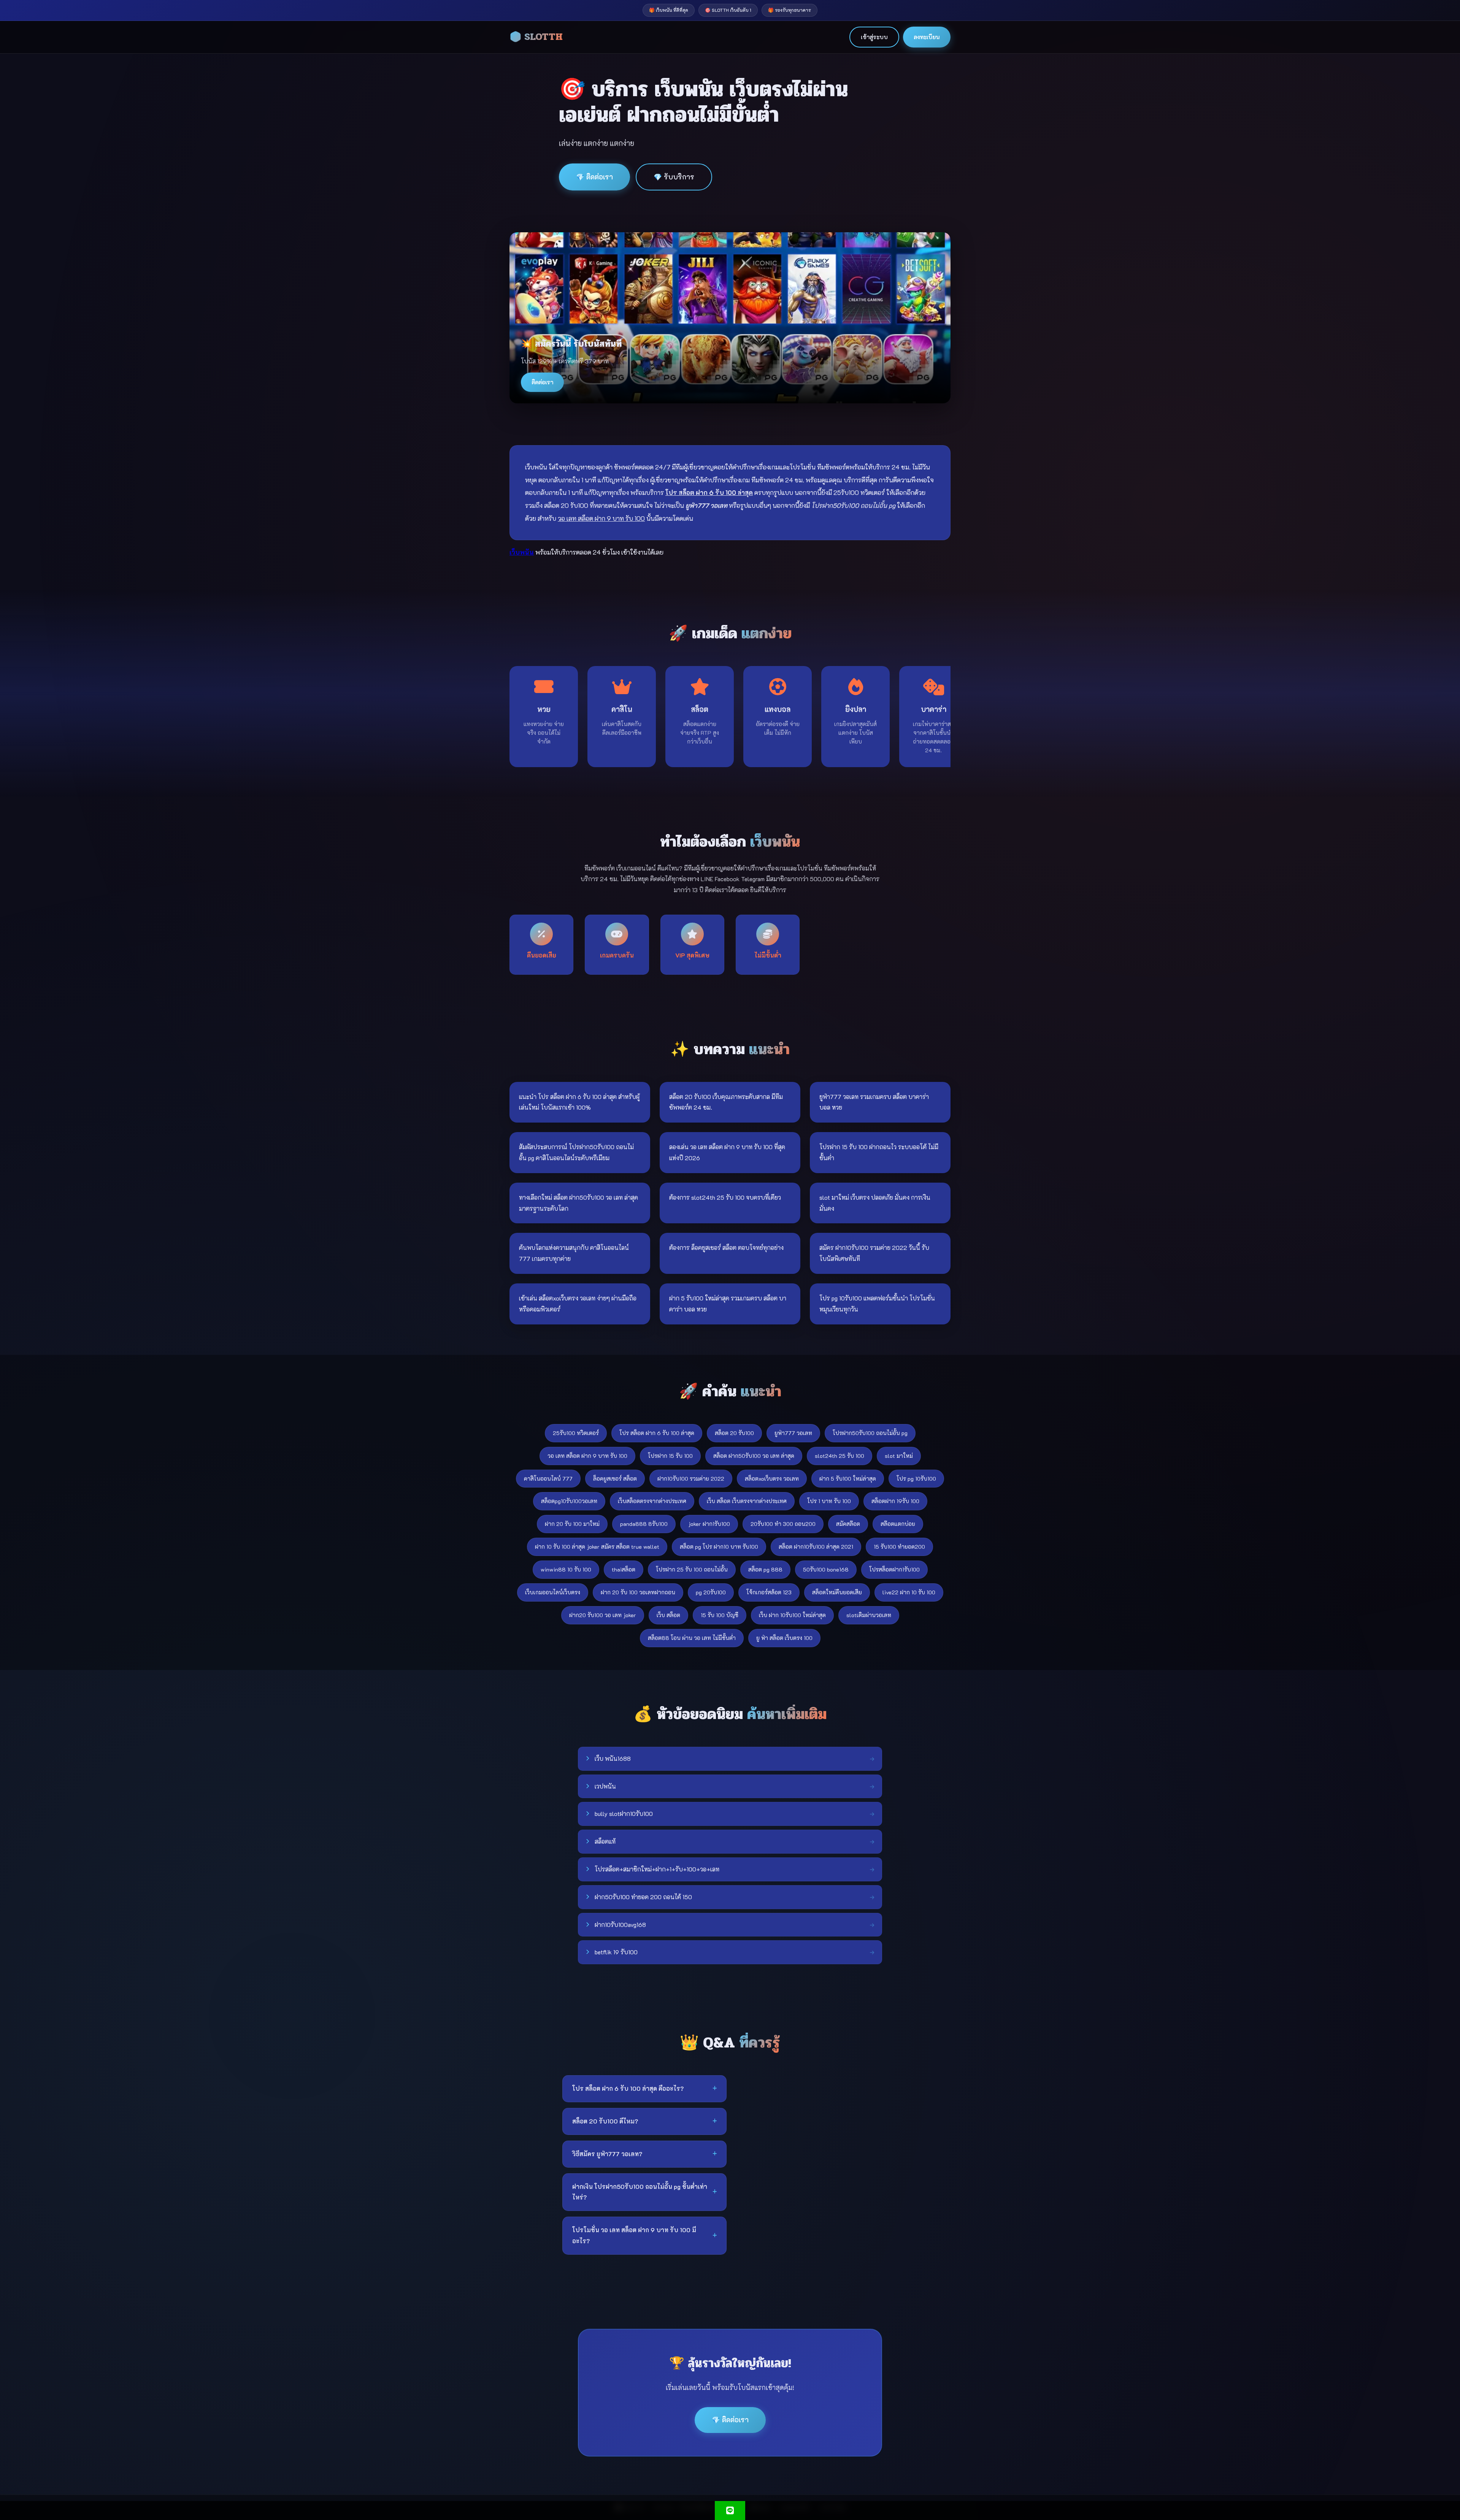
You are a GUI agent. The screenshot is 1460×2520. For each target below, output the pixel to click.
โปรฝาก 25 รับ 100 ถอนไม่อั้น (692, 1569)
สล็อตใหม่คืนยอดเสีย (837, 1592)
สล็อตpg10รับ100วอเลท (569, 1501)
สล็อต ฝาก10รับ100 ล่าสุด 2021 (816, 1547)
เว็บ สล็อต (668, 1615)
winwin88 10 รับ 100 (566, 1569)
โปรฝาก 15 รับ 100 (670, 1456)
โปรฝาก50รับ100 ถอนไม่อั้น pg (870, 1433)
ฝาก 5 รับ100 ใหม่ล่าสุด (848, 1479)
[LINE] (730, 2510)
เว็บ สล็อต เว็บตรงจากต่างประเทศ (747, 1501)
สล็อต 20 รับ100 (734, 1433)
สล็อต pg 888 (765, 1569)
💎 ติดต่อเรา (594, 177)
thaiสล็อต (624, 1569)
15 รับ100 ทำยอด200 (899, 1547)
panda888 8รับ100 (644, 1524)
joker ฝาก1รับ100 (709, 1524)
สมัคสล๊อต (848, 1524)
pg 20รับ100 (711, 1592)
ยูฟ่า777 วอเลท (793, 1433)
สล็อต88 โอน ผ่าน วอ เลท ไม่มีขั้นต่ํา (692, 1638)
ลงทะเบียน (927, 37)
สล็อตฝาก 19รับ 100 (895, 1501)
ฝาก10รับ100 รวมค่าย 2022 (691, 1479)
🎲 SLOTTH (536, 37)
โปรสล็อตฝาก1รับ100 (894, 1569)
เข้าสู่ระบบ (874, 37)
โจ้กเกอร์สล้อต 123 (769, 1592)
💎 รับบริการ (674, 177)
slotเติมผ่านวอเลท (869, 1615)
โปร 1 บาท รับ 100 (829, 1501)
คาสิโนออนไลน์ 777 (548, 1479)
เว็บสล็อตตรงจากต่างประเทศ (652, 1501)
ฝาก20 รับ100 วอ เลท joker (603, 1615)
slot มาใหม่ (899, 1456)
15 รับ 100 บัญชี (720, 1615)
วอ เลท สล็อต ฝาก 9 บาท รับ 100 (587, 1456)
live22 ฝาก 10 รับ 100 (909, 1592)
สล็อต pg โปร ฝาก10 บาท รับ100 (719, 1547)
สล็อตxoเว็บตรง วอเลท (772, 1479)
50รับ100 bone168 (826, 1569)
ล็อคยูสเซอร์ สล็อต (615, 1479)
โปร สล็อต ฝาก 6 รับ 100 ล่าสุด (657, 1433)
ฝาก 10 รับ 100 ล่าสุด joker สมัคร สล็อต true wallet (597, 1547)
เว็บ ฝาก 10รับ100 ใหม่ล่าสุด (792, 1615)
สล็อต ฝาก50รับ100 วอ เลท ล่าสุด (754, 1456)
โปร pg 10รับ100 (916, 1479)
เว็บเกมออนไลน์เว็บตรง (553, 1592)
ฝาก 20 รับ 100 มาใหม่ (572, 1524)
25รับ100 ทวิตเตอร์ (576, 1433)
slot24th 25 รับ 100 (839, 1456)
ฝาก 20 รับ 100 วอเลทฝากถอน (638, 1592)
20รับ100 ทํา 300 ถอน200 (783, 1524)
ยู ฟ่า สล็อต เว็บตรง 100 (784, 1638)
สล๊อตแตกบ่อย (898, 1524)
